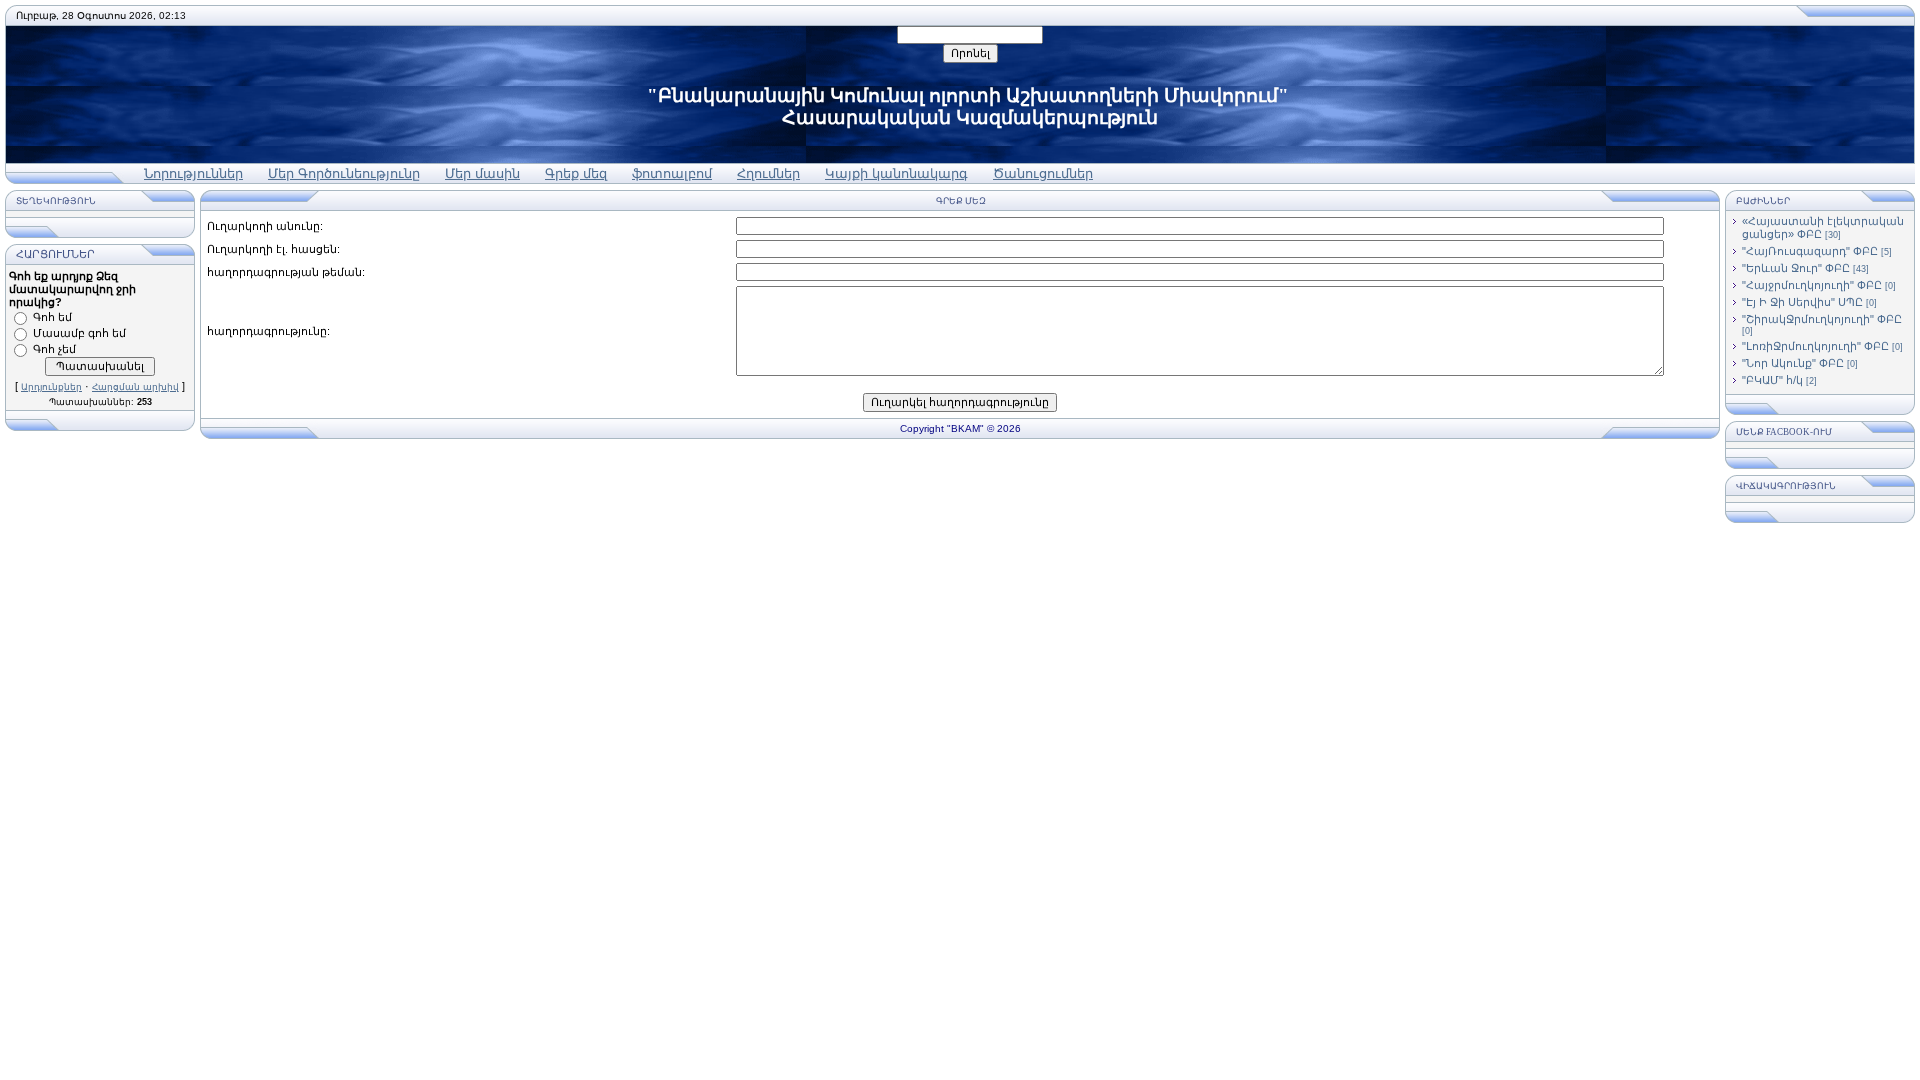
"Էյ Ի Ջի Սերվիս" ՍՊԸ (1802, 302)
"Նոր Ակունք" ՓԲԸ (1793, 363)
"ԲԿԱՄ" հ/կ (1772, 380)
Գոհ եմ (52, 317)
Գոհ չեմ (54, 349)
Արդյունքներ (51, 387)
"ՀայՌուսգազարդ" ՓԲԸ (1810, 251)
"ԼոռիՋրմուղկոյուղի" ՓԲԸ (1815, 346)
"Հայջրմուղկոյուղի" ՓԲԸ (1812, 285)
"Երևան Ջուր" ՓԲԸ (1796, 268)
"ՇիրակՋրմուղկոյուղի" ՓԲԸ (1822, 319)
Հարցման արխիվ (135, 387)
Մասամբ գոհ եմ (79, 333)
